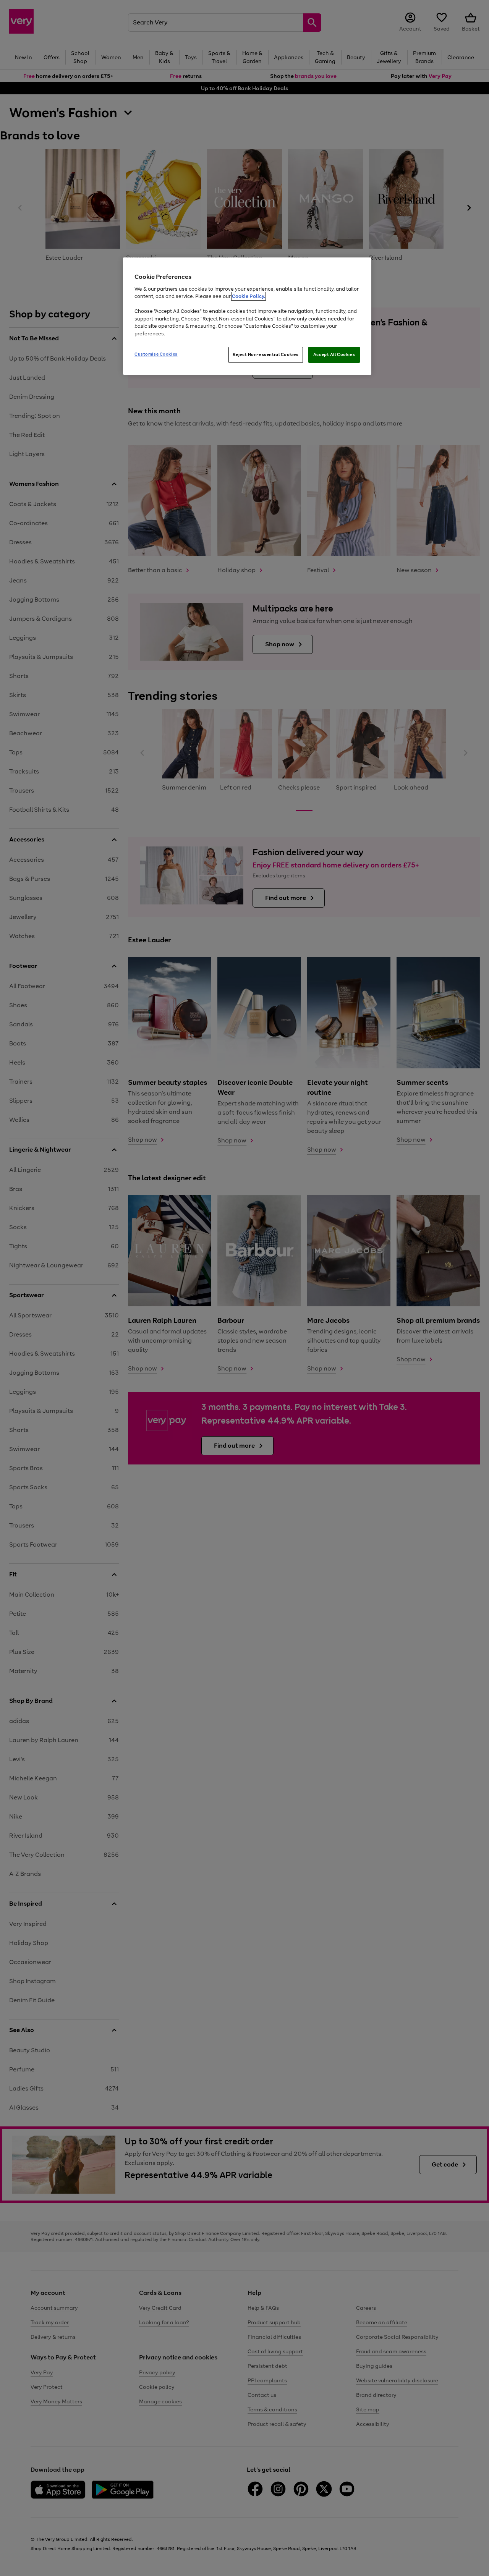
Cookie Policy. (249, 296)
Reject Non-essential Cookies (266, 354)
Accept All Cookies (334, 354)
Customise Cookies (156, 354)
